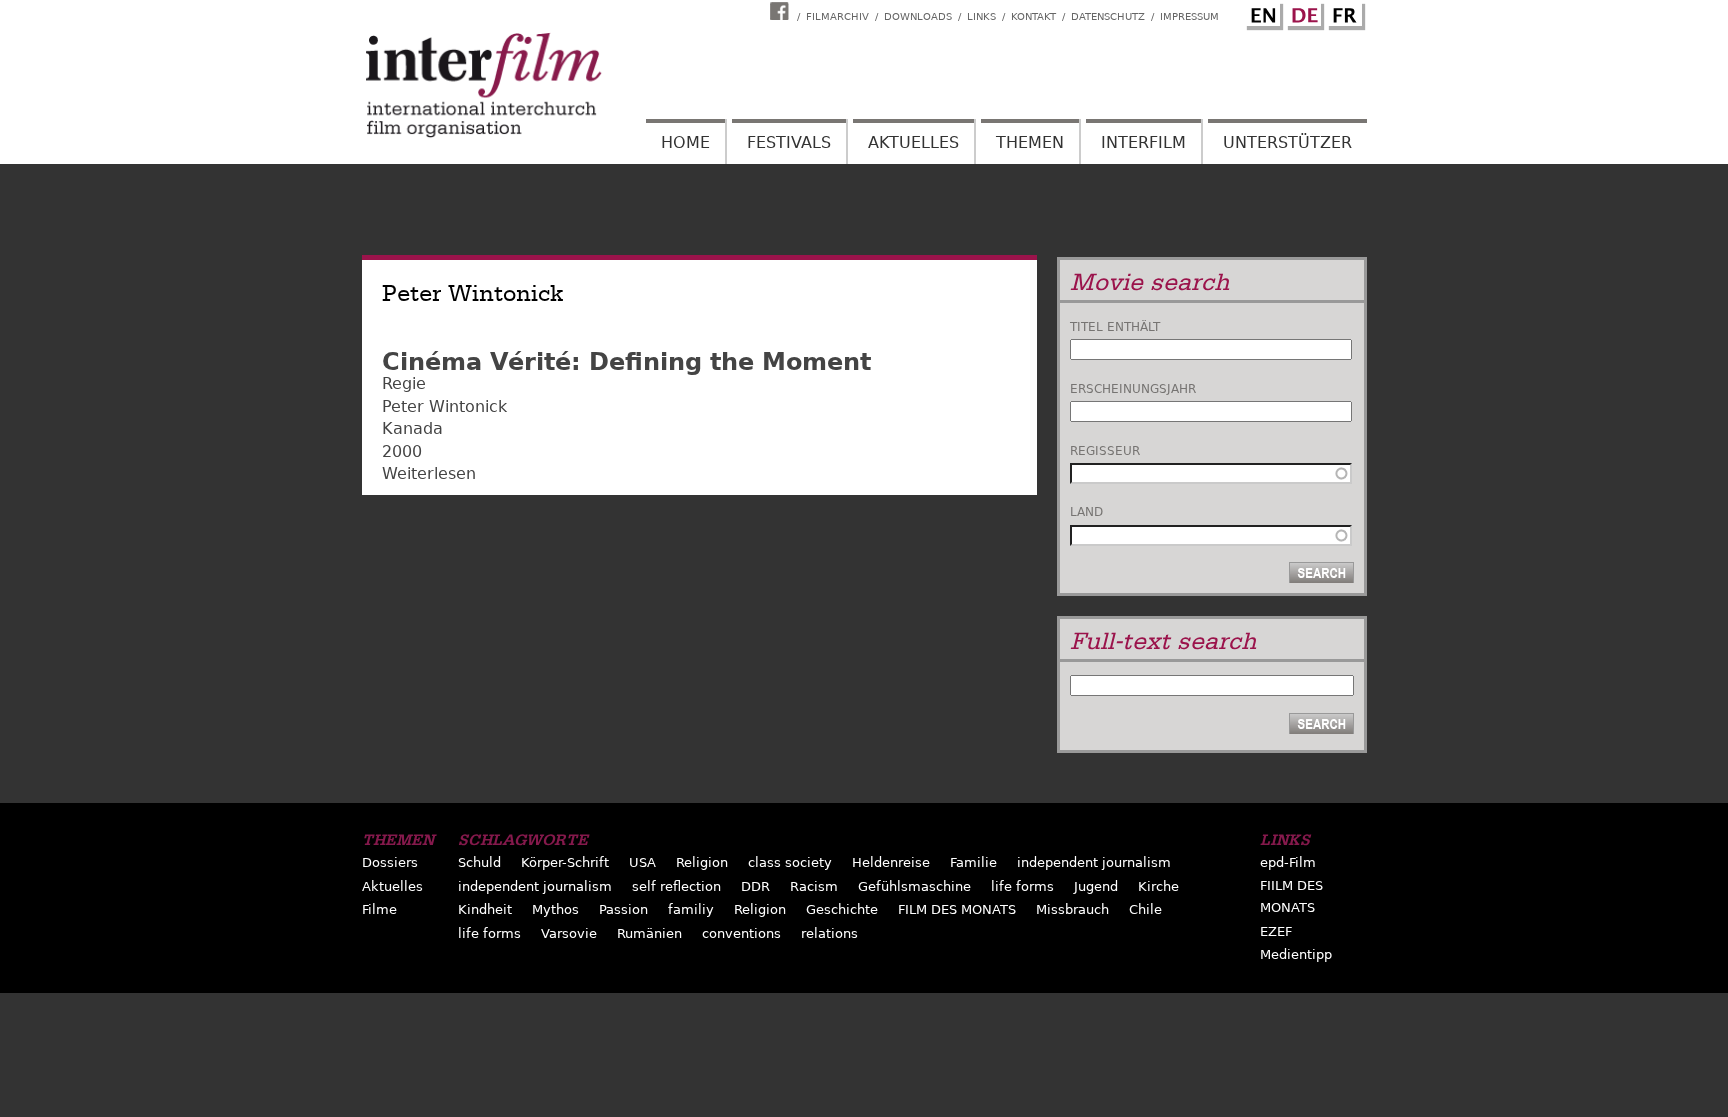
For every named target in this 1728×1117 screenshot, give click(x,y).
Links (981, 16)
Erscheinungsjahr (1133, 389)
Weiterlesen (429, 473)
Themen (1030, 142)
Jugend (1096, 886)
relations (829, 933)
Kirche (1158, 886)
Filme (379, 909)
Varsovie (569, 933)
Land (1086, 512)
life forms (1022, 886)
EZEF (1276, 931)
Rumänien (649, 933)
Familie (973, 862)
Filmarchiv (837, 16)
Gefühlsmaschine (914, 886)
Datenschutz (1108, 16)
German (1303, 13)
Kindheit (485, 909)
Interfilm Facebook (782, 11)
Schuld (479, 862)
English (1262, 13)
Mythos (555, 909)
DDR (755, 886)
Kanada (412, 428)
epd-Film (1288, 862)
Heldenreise (891, 862)
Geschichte (842, 909)
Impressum (1189, 16)
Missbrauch (1072, 909)
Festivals (789, 142)
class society (790, 862)
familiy (691, 909)
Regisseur (1105, 451)
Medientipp (1296, 954)
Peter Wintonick (444, 406)
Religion (702, 862)
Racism (814, 886)
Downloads (918, 16)
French (1344, 13)
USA (642, 862)
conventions (741, 933)
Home (685, 142)
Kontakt (1033, 16)
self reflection (676, 886)
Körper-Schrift (565, 862)
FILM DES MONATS (957, 909)
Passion (623, 909)
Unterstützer (1287, 142)
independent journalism (1094, 862)
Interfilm (1143, 142)
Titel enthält (1115, 327)
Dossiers (390, 862)
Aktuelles (913, 142)
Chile (1145, 909)
